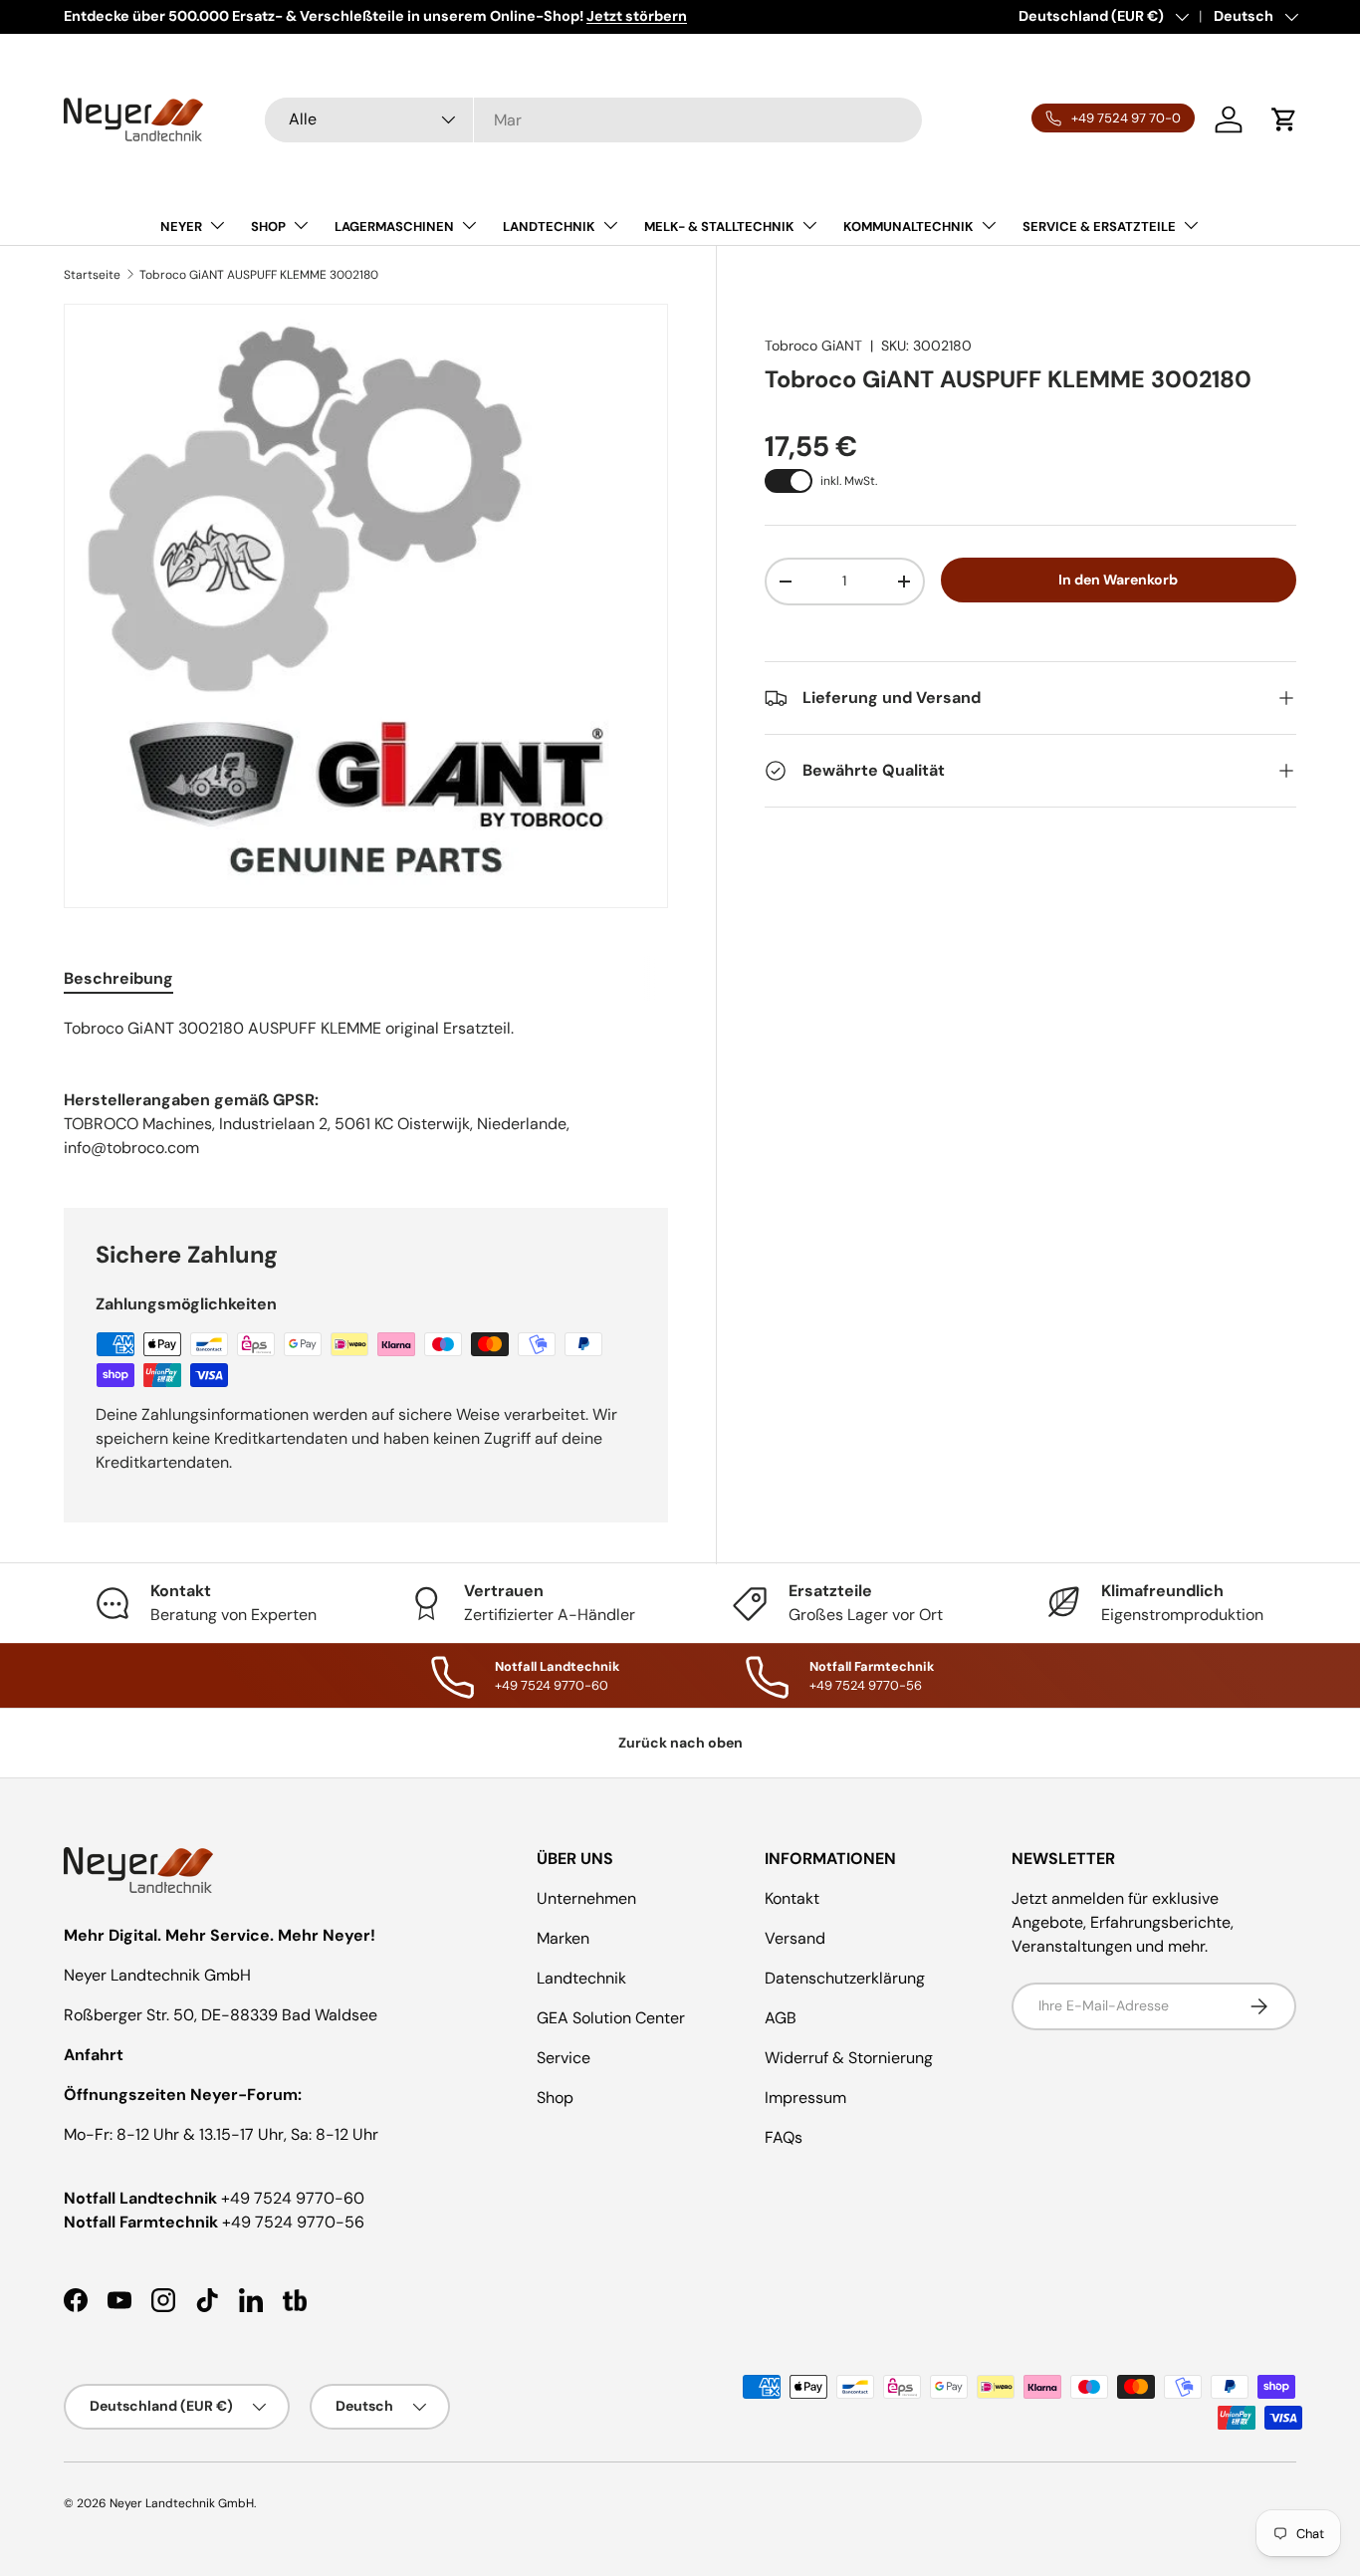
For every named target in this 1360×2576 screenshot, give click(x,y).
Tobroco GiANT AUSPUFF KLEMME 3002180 (259, 275)
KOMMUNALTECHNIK (908, 227)
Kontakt (792, 1898)
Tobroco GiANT (813, 346)
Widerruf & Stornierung (849, 2058)
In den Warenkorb (1118, 580)
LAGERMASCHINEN (394, 227)
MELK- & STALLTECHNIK (719, 227)
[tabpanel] (366, 1029)
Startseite (92, 275)
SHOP (268, 227)
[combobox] (593, 120)
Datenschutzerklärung (845, 1978)
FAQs (784, 2137)
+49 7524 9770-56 (293, 2222)
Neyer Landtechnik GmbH (182, 2503)
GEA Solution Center (611, 2018)
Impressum (805, 2098)
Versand (795, 1938)
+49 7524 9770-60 (293, 2198)
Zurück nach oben (680, 1743)
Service (564, 2058)
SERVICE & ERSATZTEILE (1099, 227)
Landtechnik (581, 1978)
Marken (563, 1938)
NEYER (181, 227)
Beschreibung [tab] (118, 978)
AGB (781, 2018)
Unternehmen (586, 1898)
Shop (555, 2098)
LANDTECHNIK (549, 227)
